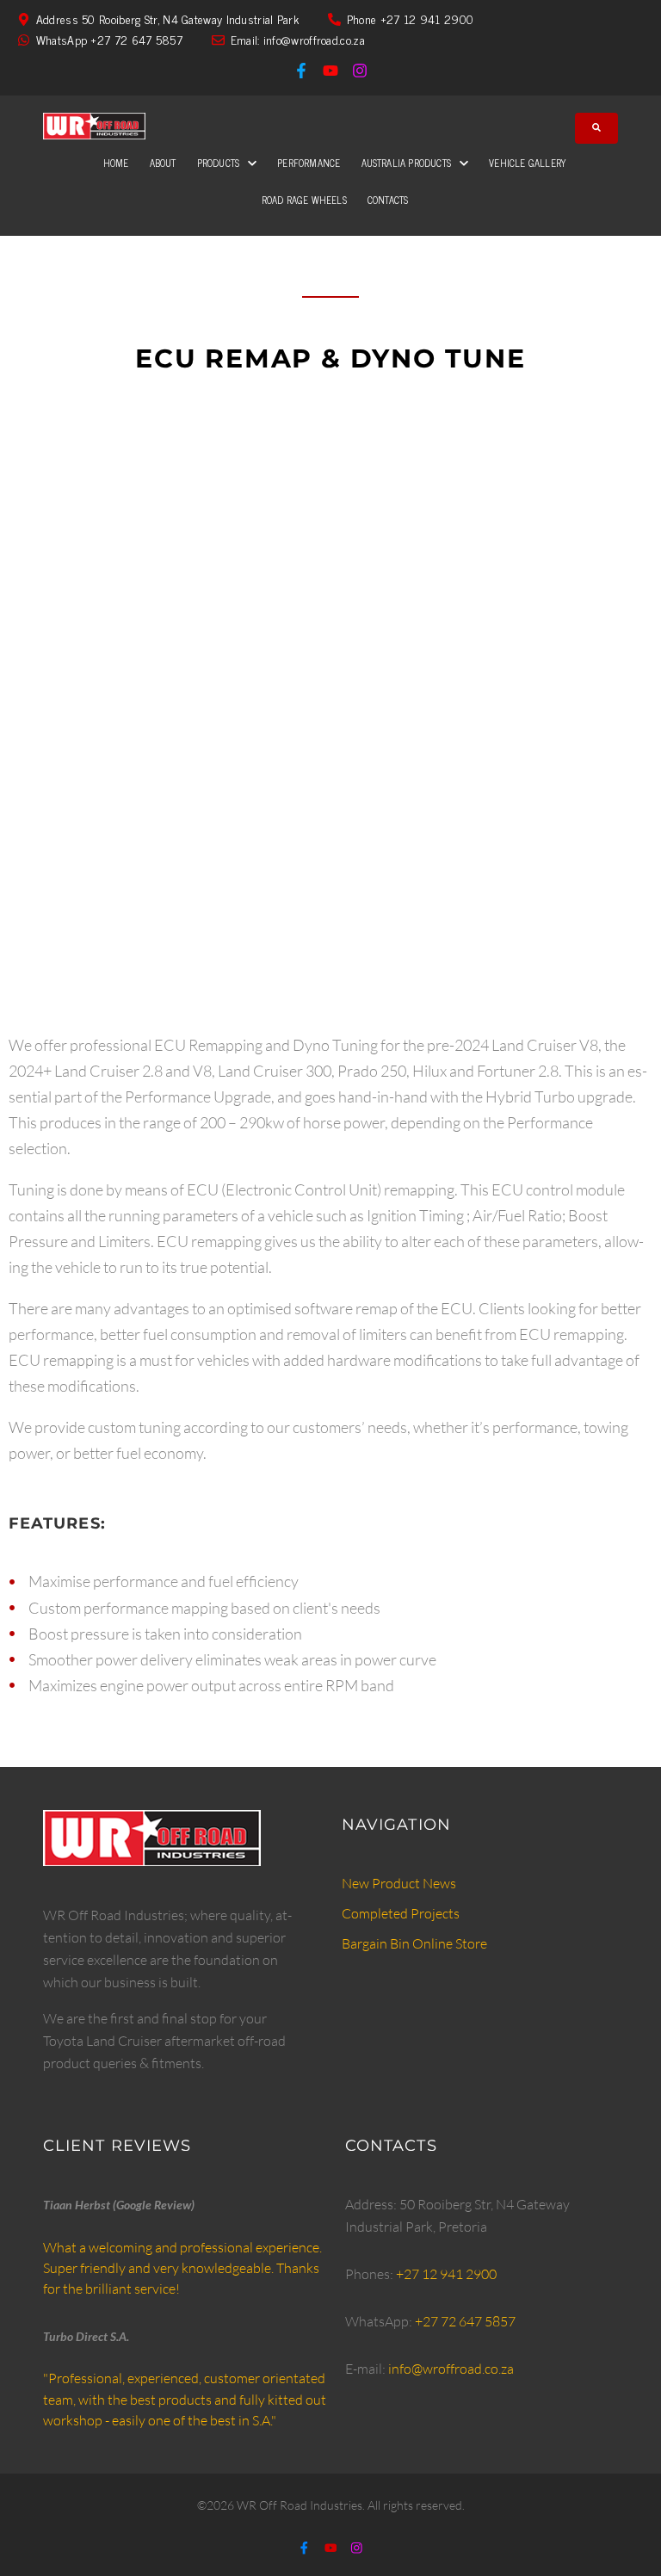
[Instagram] (360, 71)
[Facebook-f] (301, 71)
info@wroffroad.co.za (451, 2369)
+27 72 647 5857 (465, 2321)
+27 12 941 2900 (446, 2274)
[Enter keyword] (596, 128)
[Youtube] (330, 71)
